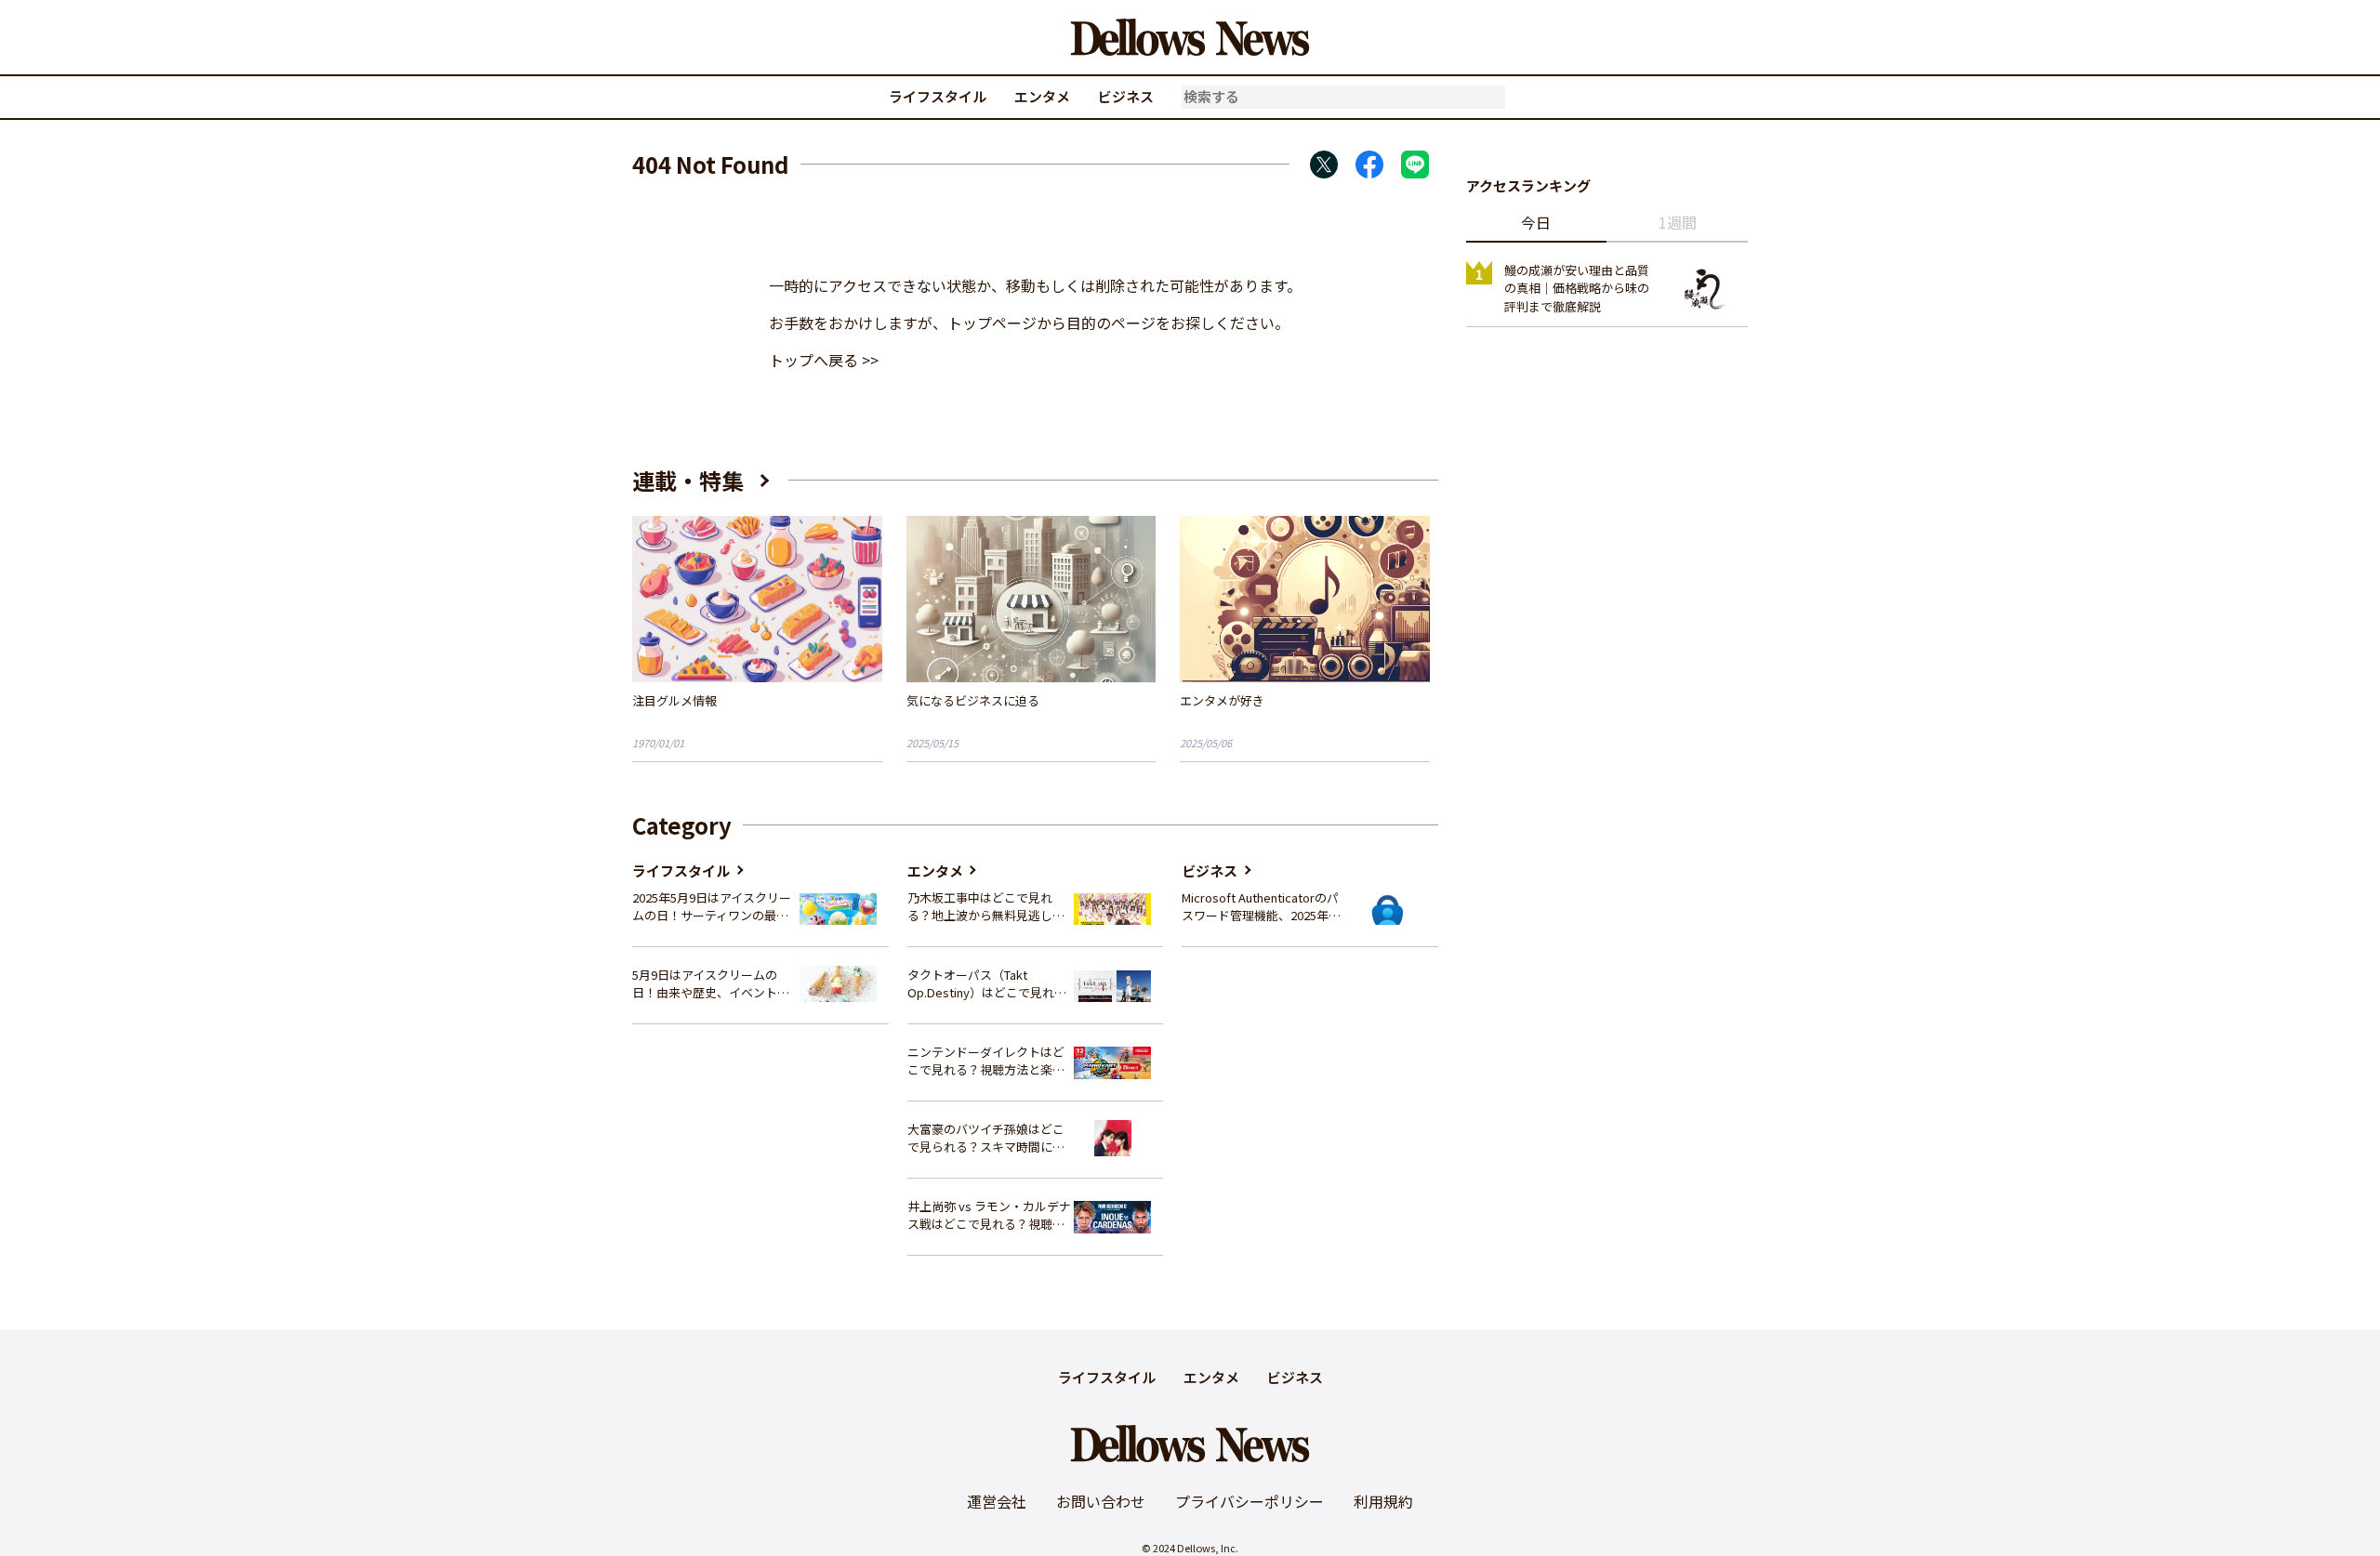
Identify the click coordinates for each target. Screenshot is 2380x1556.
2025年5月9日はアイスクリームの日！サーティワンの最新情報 (712, 907)
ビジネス (1126, 96)
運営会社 (997, 1501)
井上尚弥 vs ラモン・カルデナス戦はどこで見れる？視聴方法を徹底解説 (989, 1215)
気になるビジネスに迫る (973, 700)
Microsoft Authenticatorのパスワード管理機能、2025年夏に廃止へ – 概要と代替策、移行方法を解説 (1261, 907)
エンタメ (1042, 96)
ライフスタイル (938, 96)
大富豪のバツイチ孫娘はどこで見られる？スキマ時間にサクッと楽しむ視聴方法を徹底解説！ (986, 1138)
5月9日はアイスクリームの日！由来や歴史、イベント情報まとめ (711, 984)
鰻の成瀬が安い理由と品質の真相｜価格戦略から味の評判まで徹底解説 (1577, 288)
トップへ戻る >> (824, 360)
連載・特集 (688, 480)
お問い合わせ (1101, 1501)
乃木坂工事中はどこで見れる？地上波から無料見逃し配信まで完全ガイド (986, 907)
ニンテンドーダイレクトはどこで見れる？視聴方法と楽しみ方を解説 (986, 1061)
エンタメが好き (1222, 700)
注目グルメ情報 (674, 700)
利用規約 (1383, 1501)
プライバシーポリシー (1249, 1501)
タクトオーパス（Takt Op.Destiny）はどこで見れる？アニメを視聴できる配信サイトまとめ (986, 984)
